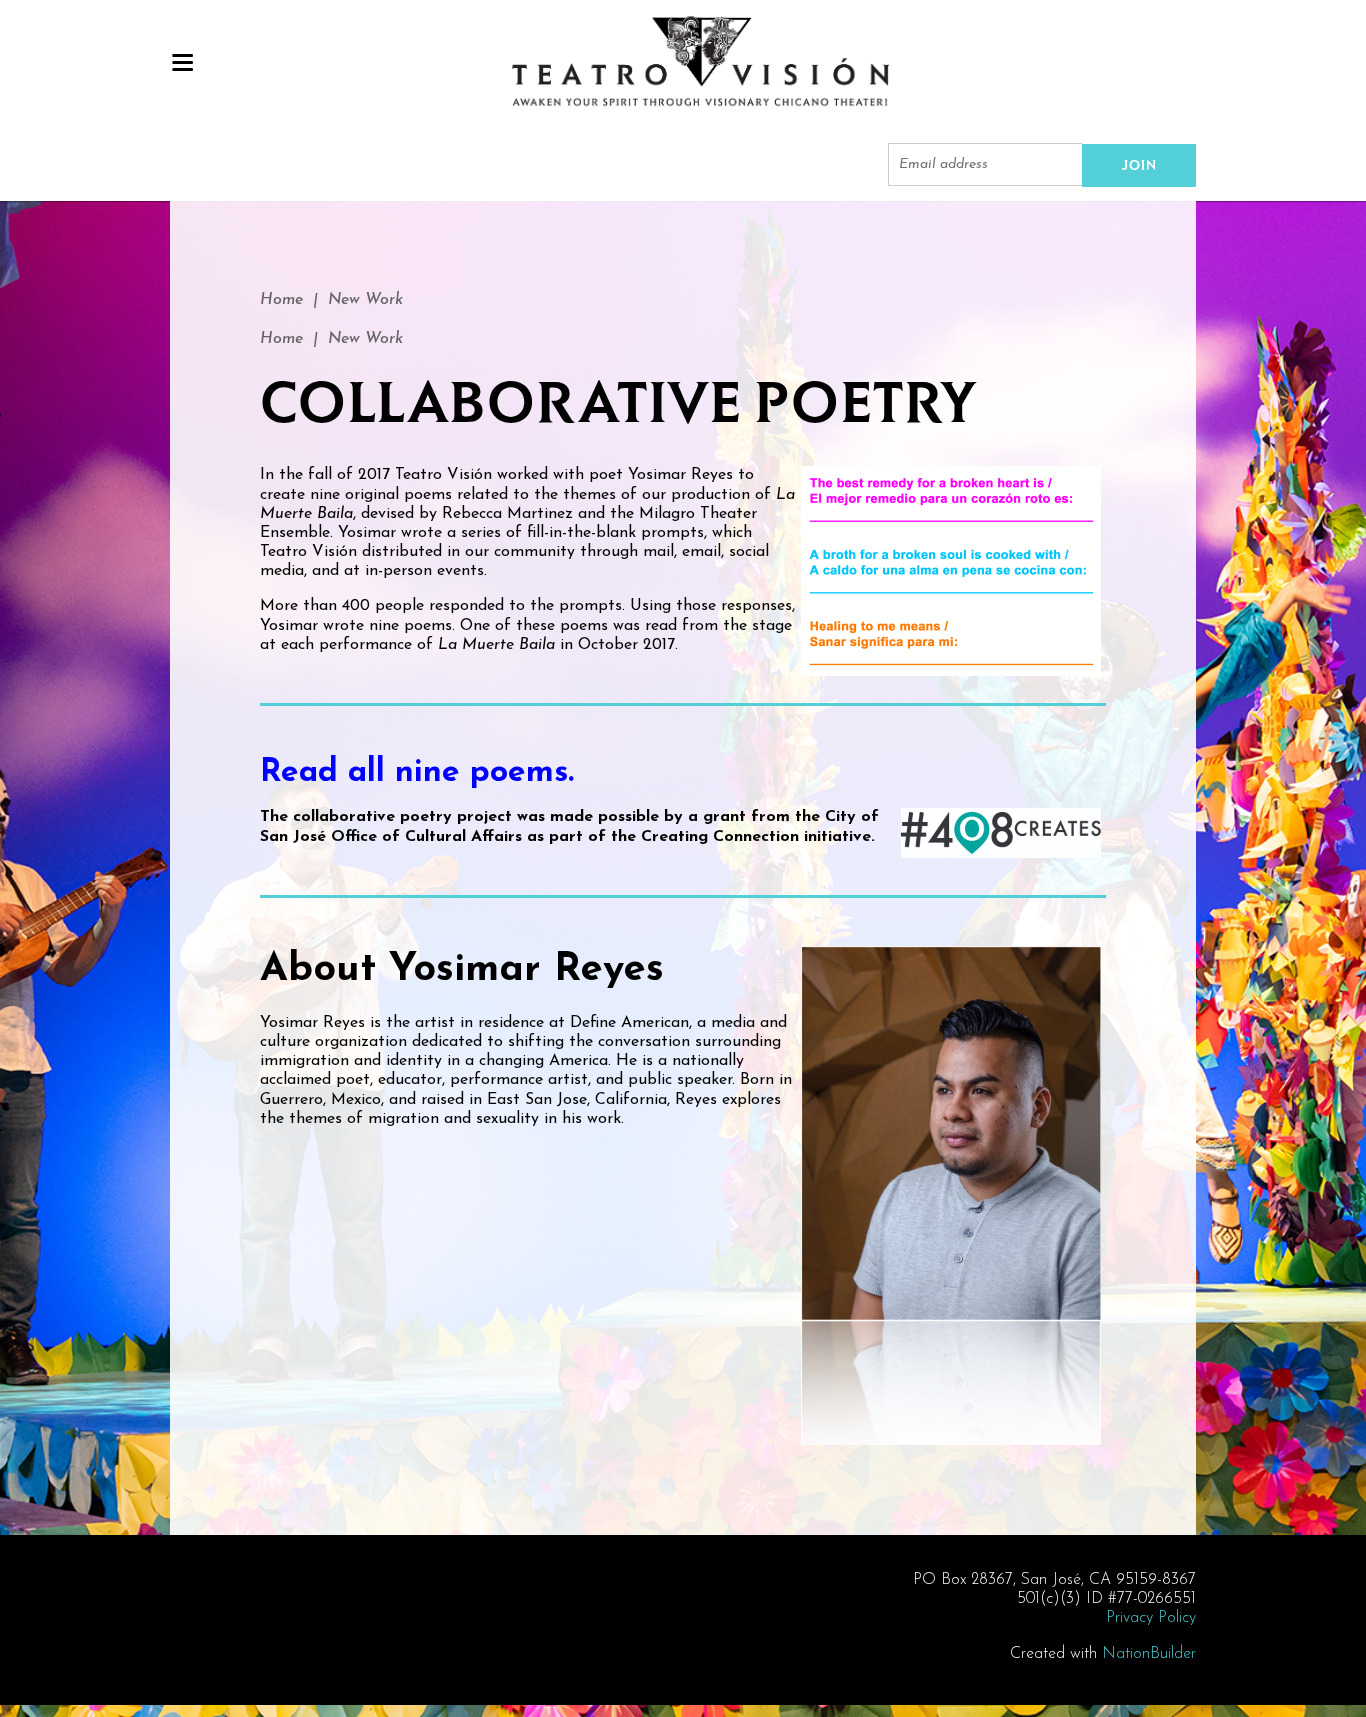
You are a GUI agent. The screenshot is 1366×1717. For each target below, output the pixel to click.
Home (281, 300)
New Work (365, 300)
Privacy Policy (1151, 1618)
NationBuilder (1149, 1654)
